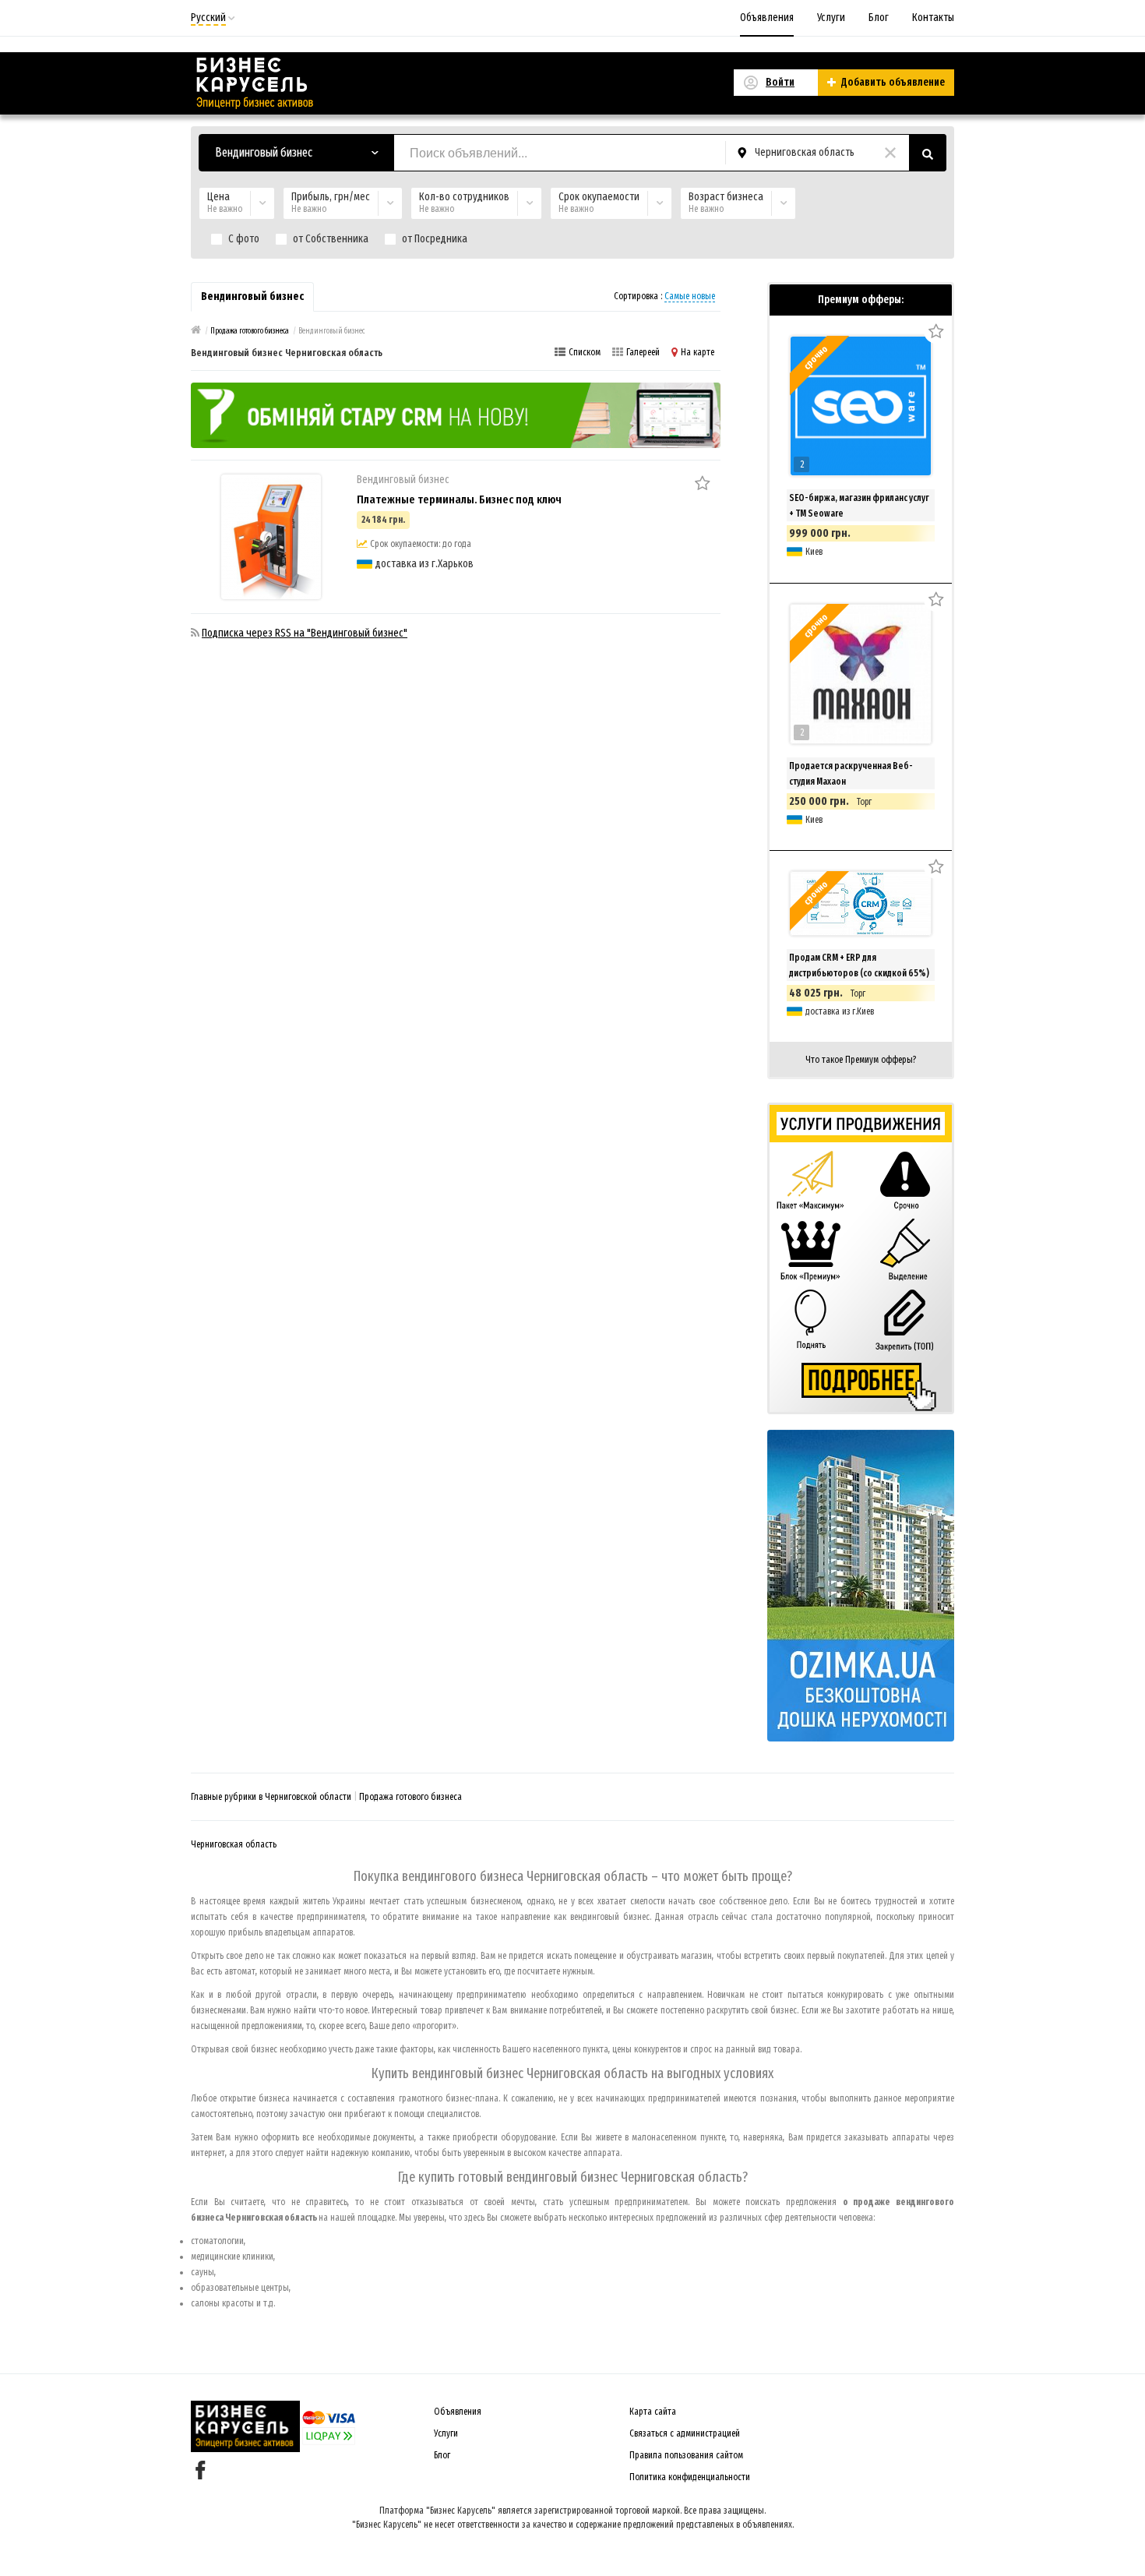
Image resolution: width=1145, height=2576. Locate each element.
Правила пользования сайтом (686, 2455)
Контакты (933, 18)
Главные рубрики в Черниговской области (271, 1797)
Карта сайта (653, 2412)
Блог (879, 18)
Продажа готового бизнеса (410, 1797)
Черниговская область (234, 1844)
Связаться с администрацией (685, 2433)
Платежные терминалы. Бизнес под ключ (459, 499)
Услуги (831, 18)
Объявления (767, 18)
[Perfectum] (456, 415)
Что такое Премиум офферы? (861, 1060)
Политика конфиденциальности (690, 2477)
